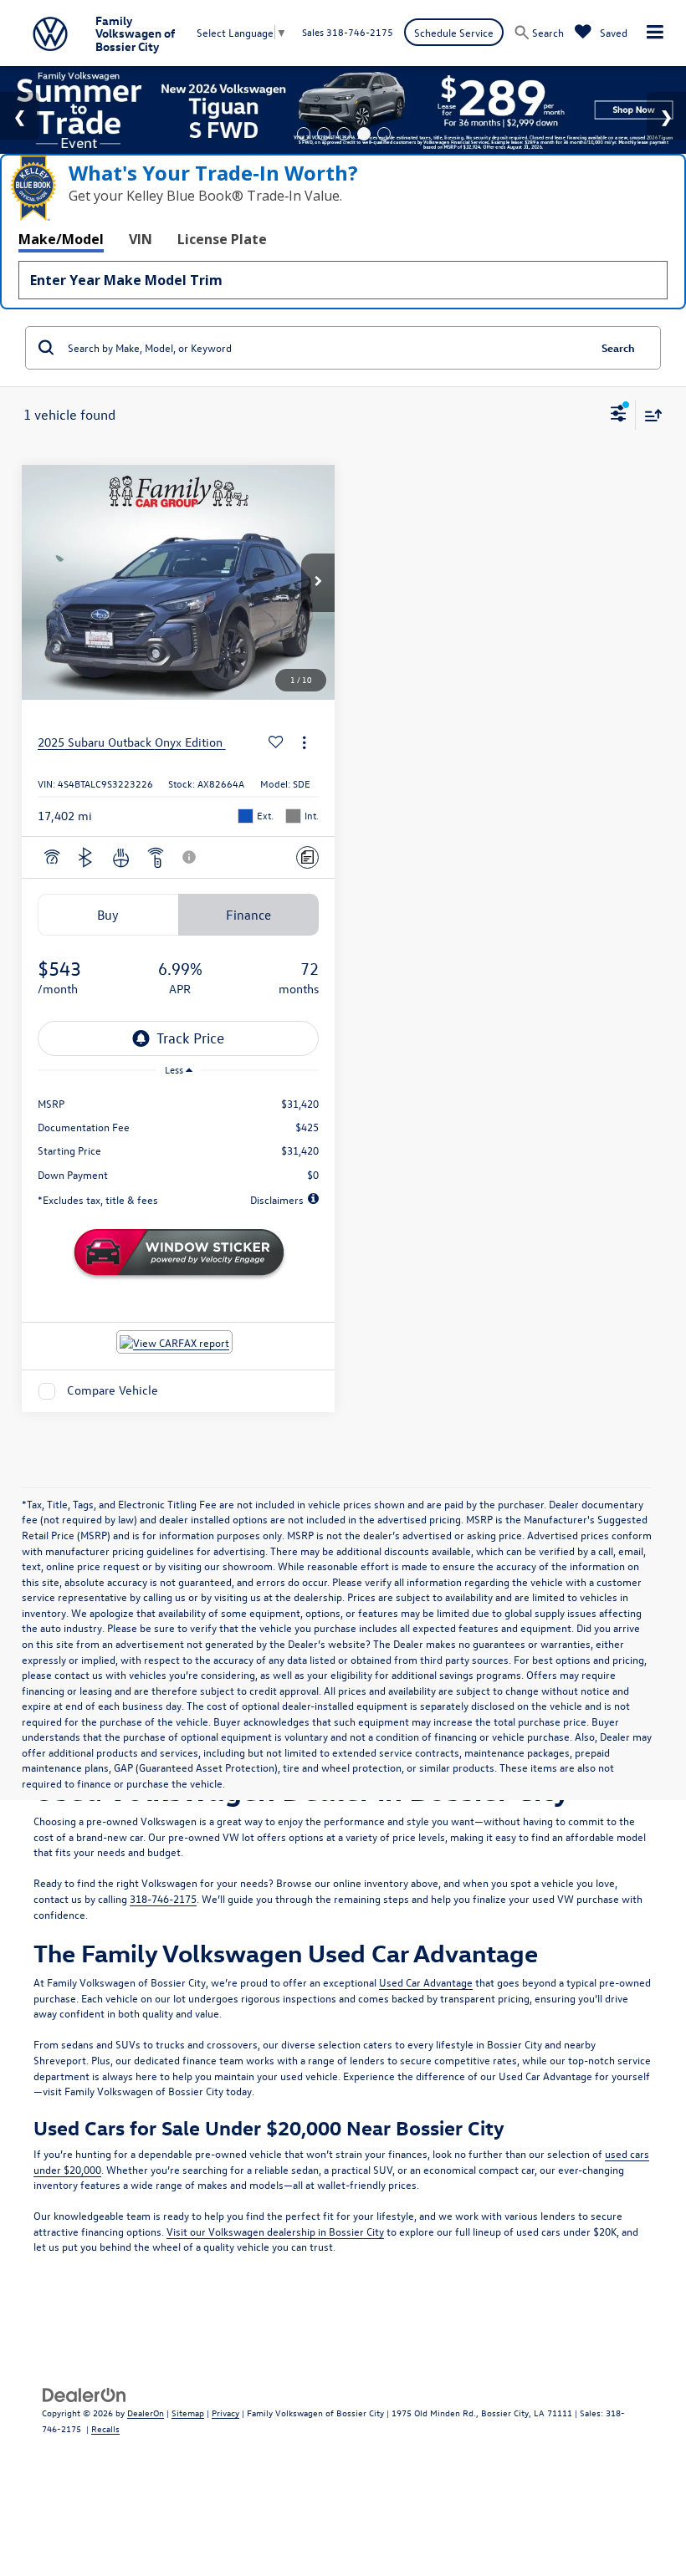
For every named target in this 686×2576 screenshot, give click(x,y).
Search (618, 347)
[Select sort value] (649, 415)
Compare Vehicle (113, 1391)
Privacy (225, 2413)
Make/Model (61, 239)
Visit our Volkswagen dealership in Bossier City (275, 2231)
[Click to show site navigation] (655, 33)
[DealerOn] (84, 2393)
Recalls (105, 2428)
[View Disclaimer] (191, 857)
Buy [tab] (108, 915)
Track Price (190, 1038)
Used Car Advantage (426, 1982)
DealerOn (146, 2413)
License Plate (222, 239)
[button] (318, 583)
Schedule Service (454, 32)
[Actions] (304, 743)
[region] (179, 1133)
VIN (141, 239)
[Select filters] (619, 416)
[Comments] (307, 857)
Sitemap (188, 2413)
